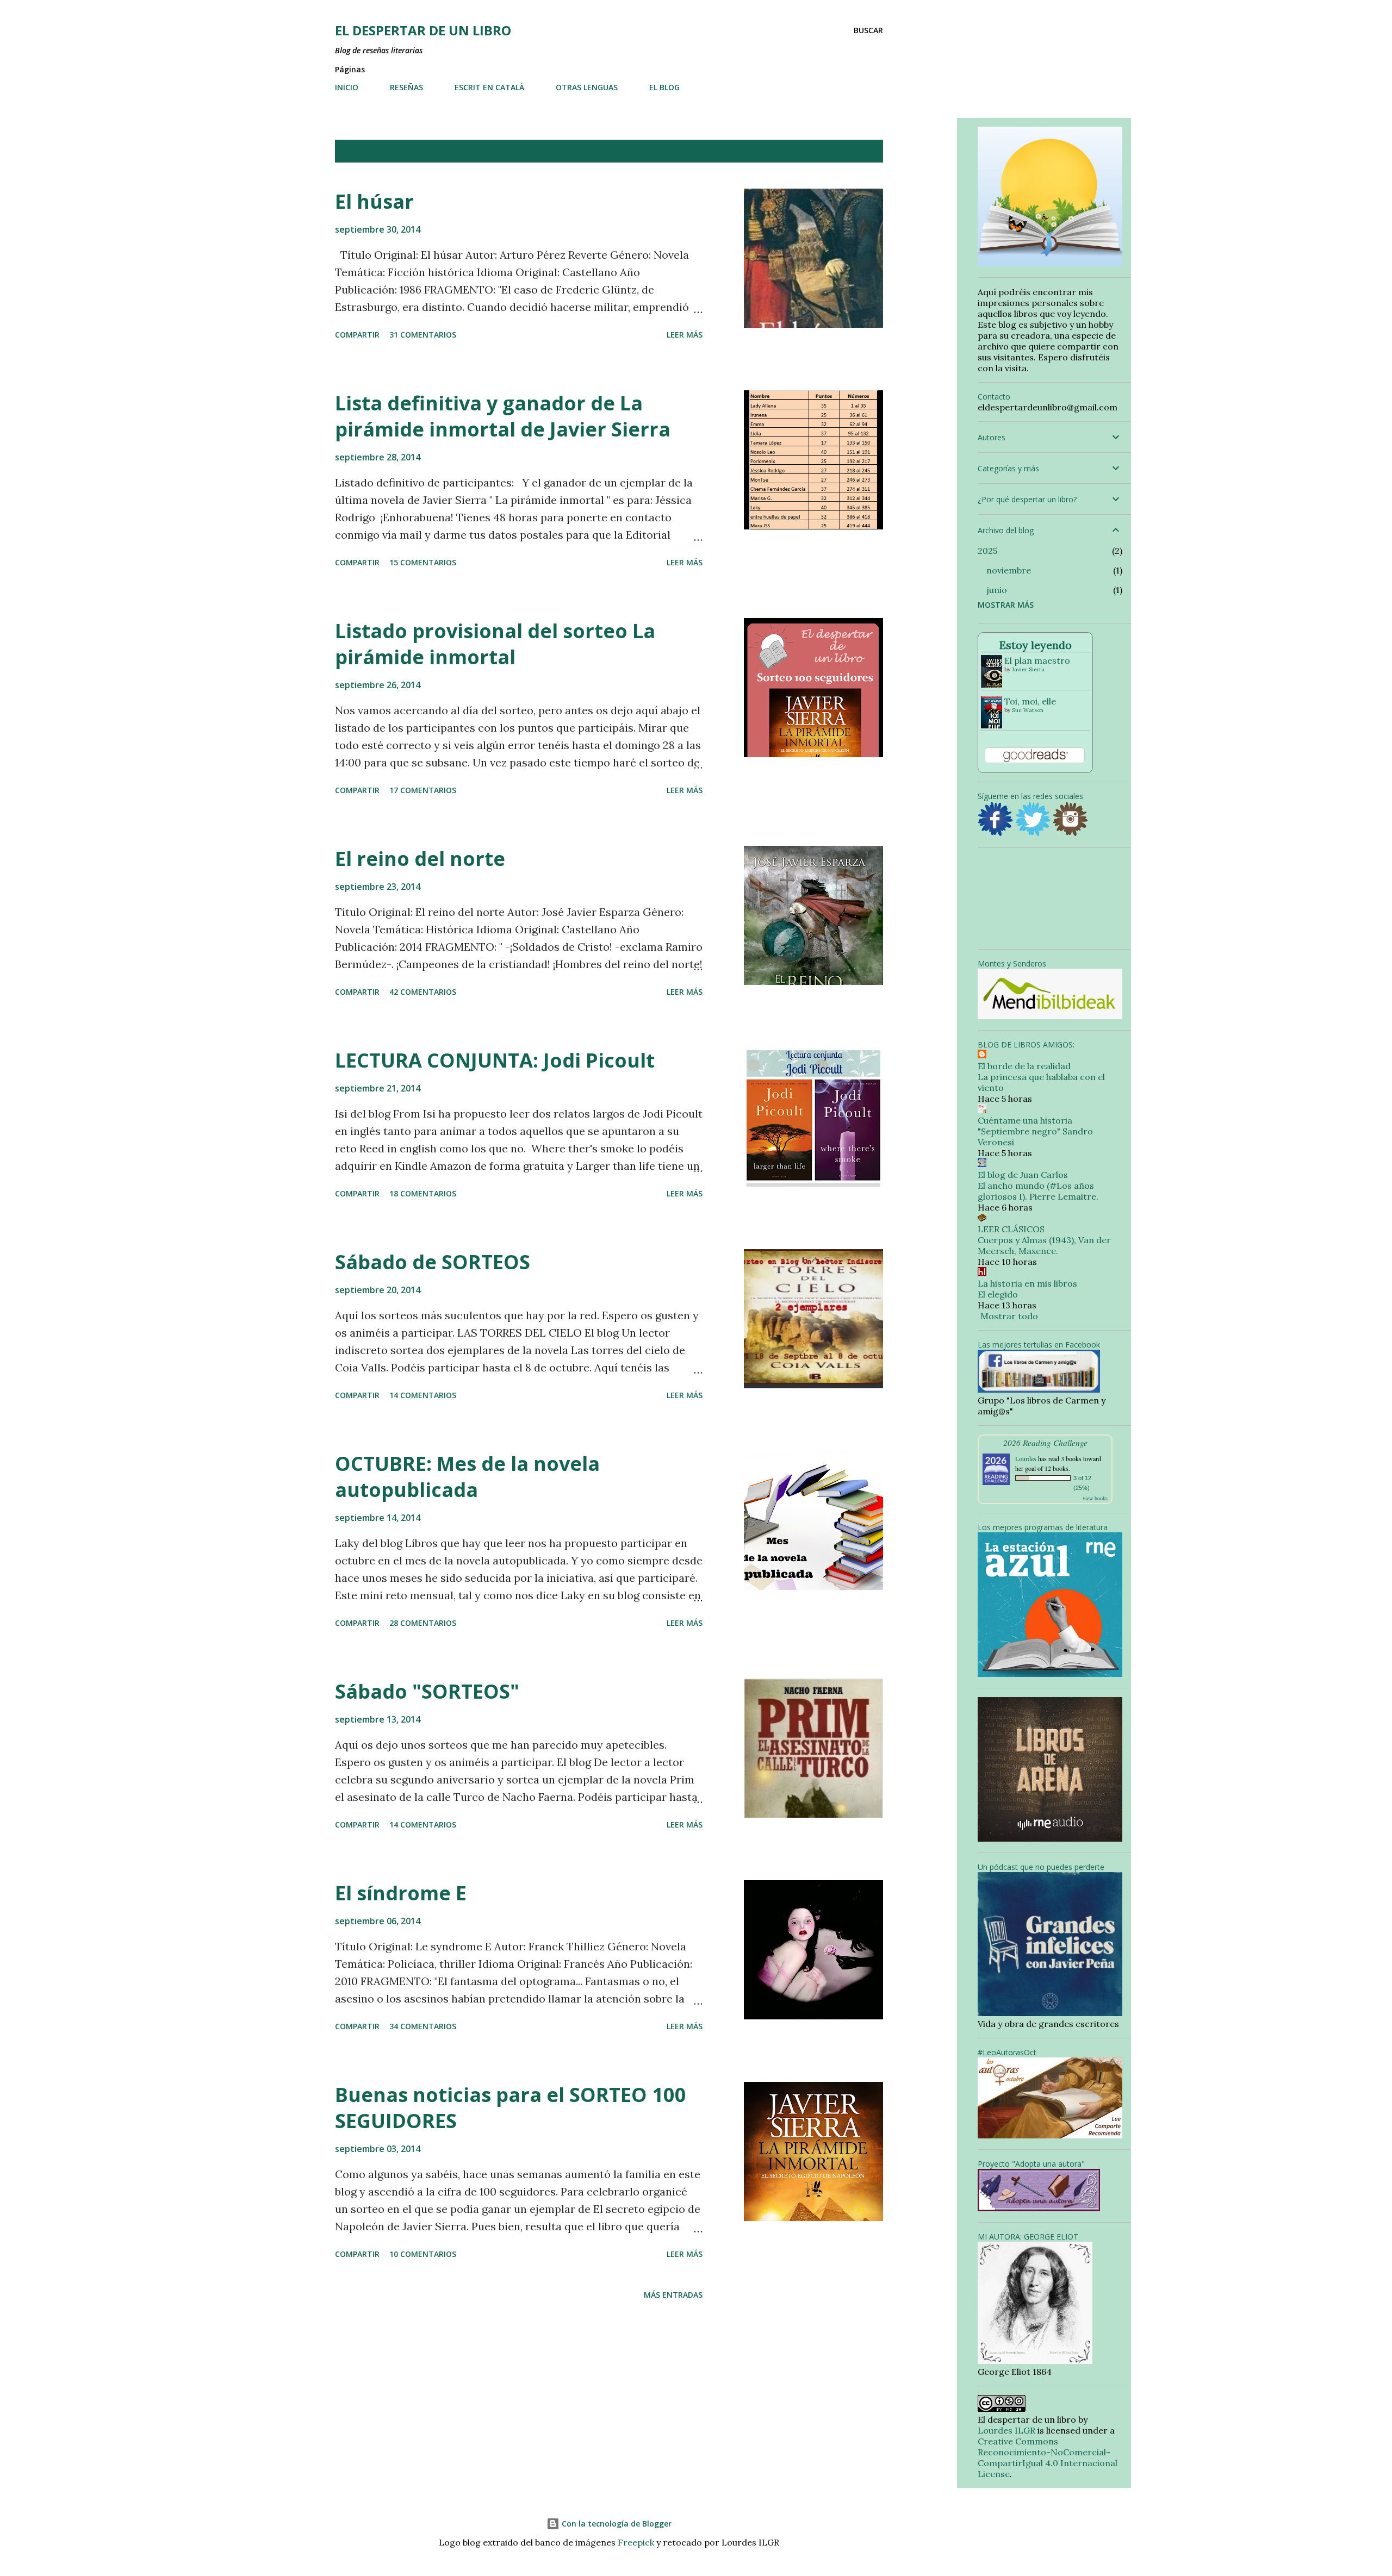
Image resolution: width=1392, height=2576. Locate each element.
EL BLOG (664, 87)
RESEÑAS (406, 87)
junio (997, 590)
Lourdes (1026, 1458)
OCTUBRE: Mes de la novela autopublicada (467, 1477)
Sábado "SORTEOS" (427, 1691)
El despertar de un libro (423, 30)
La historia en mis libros (1027, 1283)
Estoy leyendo (1036, 645)
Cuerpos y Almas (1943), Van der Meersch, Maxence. (1044, 1245)
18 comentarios (423, 1193)
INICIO (347, 87)
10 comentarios (423, 2254)
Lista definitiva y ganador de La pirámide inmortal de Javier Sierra (503, 416)
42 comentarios (423, 992)
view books (1095, 1498)
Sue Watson (1028, 710)
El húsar (374, 201)
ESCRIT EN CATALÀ (489, 87)
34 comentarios (423, 2026)
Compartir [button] (357, 335)
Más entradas (673, 2295)
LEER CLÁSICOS (1011, 1229)
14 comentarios (423, 1395)
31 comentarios (423, 335)
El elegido (998, 1294)
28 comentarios (423, 1623)
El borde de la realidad (1024, 1066)
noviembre (1009, 570)
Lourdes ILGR (1006, 2430)
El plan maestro (1037, 660)
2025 (987, 551)
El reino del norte (420, 859)
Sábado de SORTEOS (433, 1262)
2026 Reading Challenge (1045, 1442)
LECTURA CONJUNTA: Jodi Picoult (495, 1060)
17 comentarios (423, 790)
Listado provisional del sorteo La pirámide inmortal (495, 644)
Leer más (685, 335)
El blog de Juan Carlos (1023, 1175)
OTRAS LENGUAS (587, 87)
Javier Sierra (1028, 669)
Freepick (636, 2542)
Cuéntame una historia (1025, 1120)
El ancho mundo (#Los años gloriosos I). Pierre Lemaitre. (1038, 1191)
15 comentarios (423, 562)
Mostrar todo (842, 151)
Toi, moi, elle (1030, 701)
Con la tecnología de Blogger (616, 2524)
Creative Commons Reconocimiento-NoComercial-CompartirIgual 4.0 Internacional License (1048, 2458)
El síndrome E (401, 1893)
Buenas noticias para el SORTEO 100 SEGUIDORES (511, 2108)
